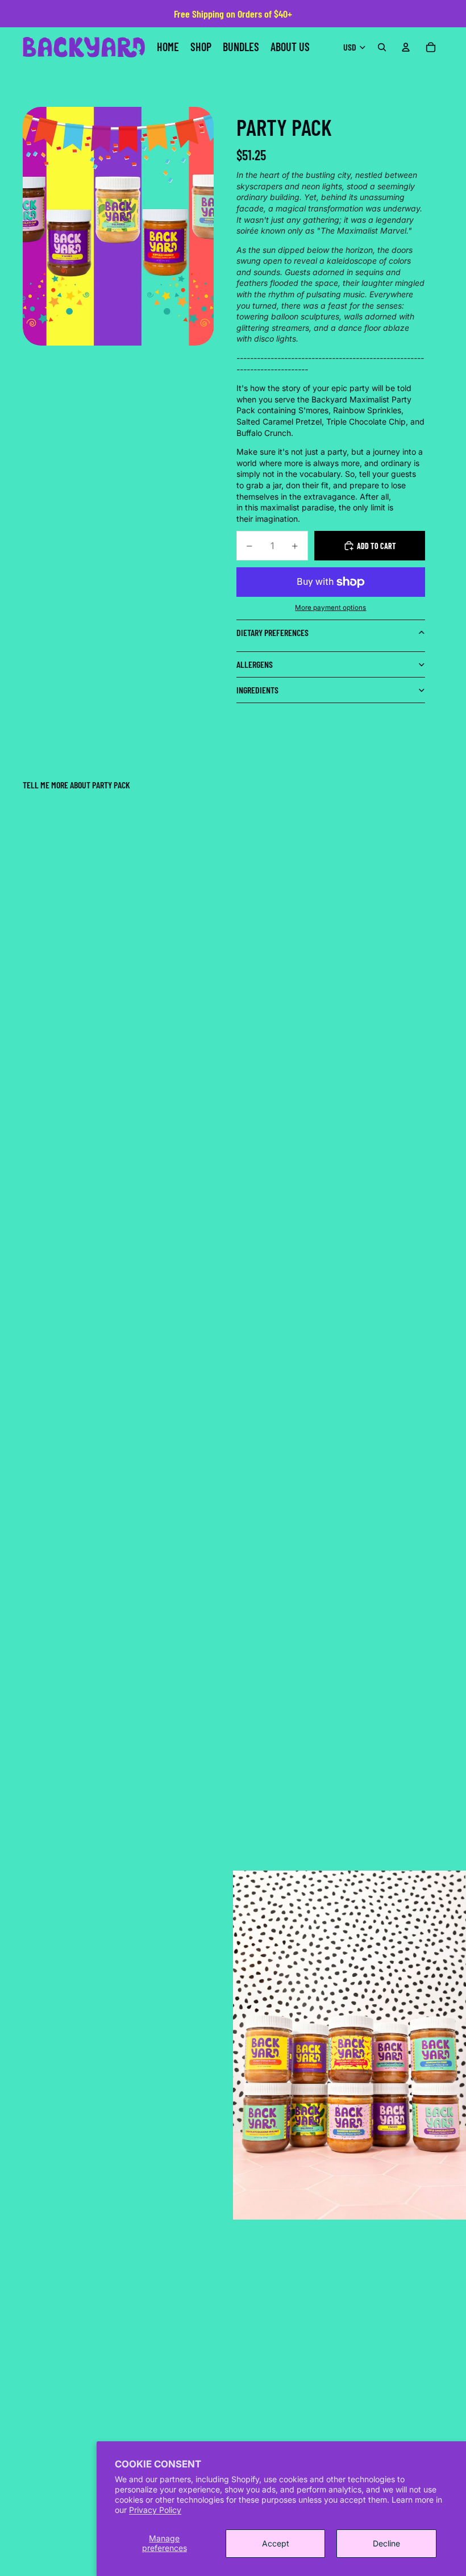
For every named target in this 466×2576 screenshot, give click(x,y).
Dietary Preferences (272, 632)
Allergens (255, 664)
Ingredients (257, 690)
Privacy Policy (155, 2510)
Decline (386, 2543)
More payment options (330, 608)
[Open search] (382, 47)
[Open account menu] (406, 47)
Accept (276, 2543)
